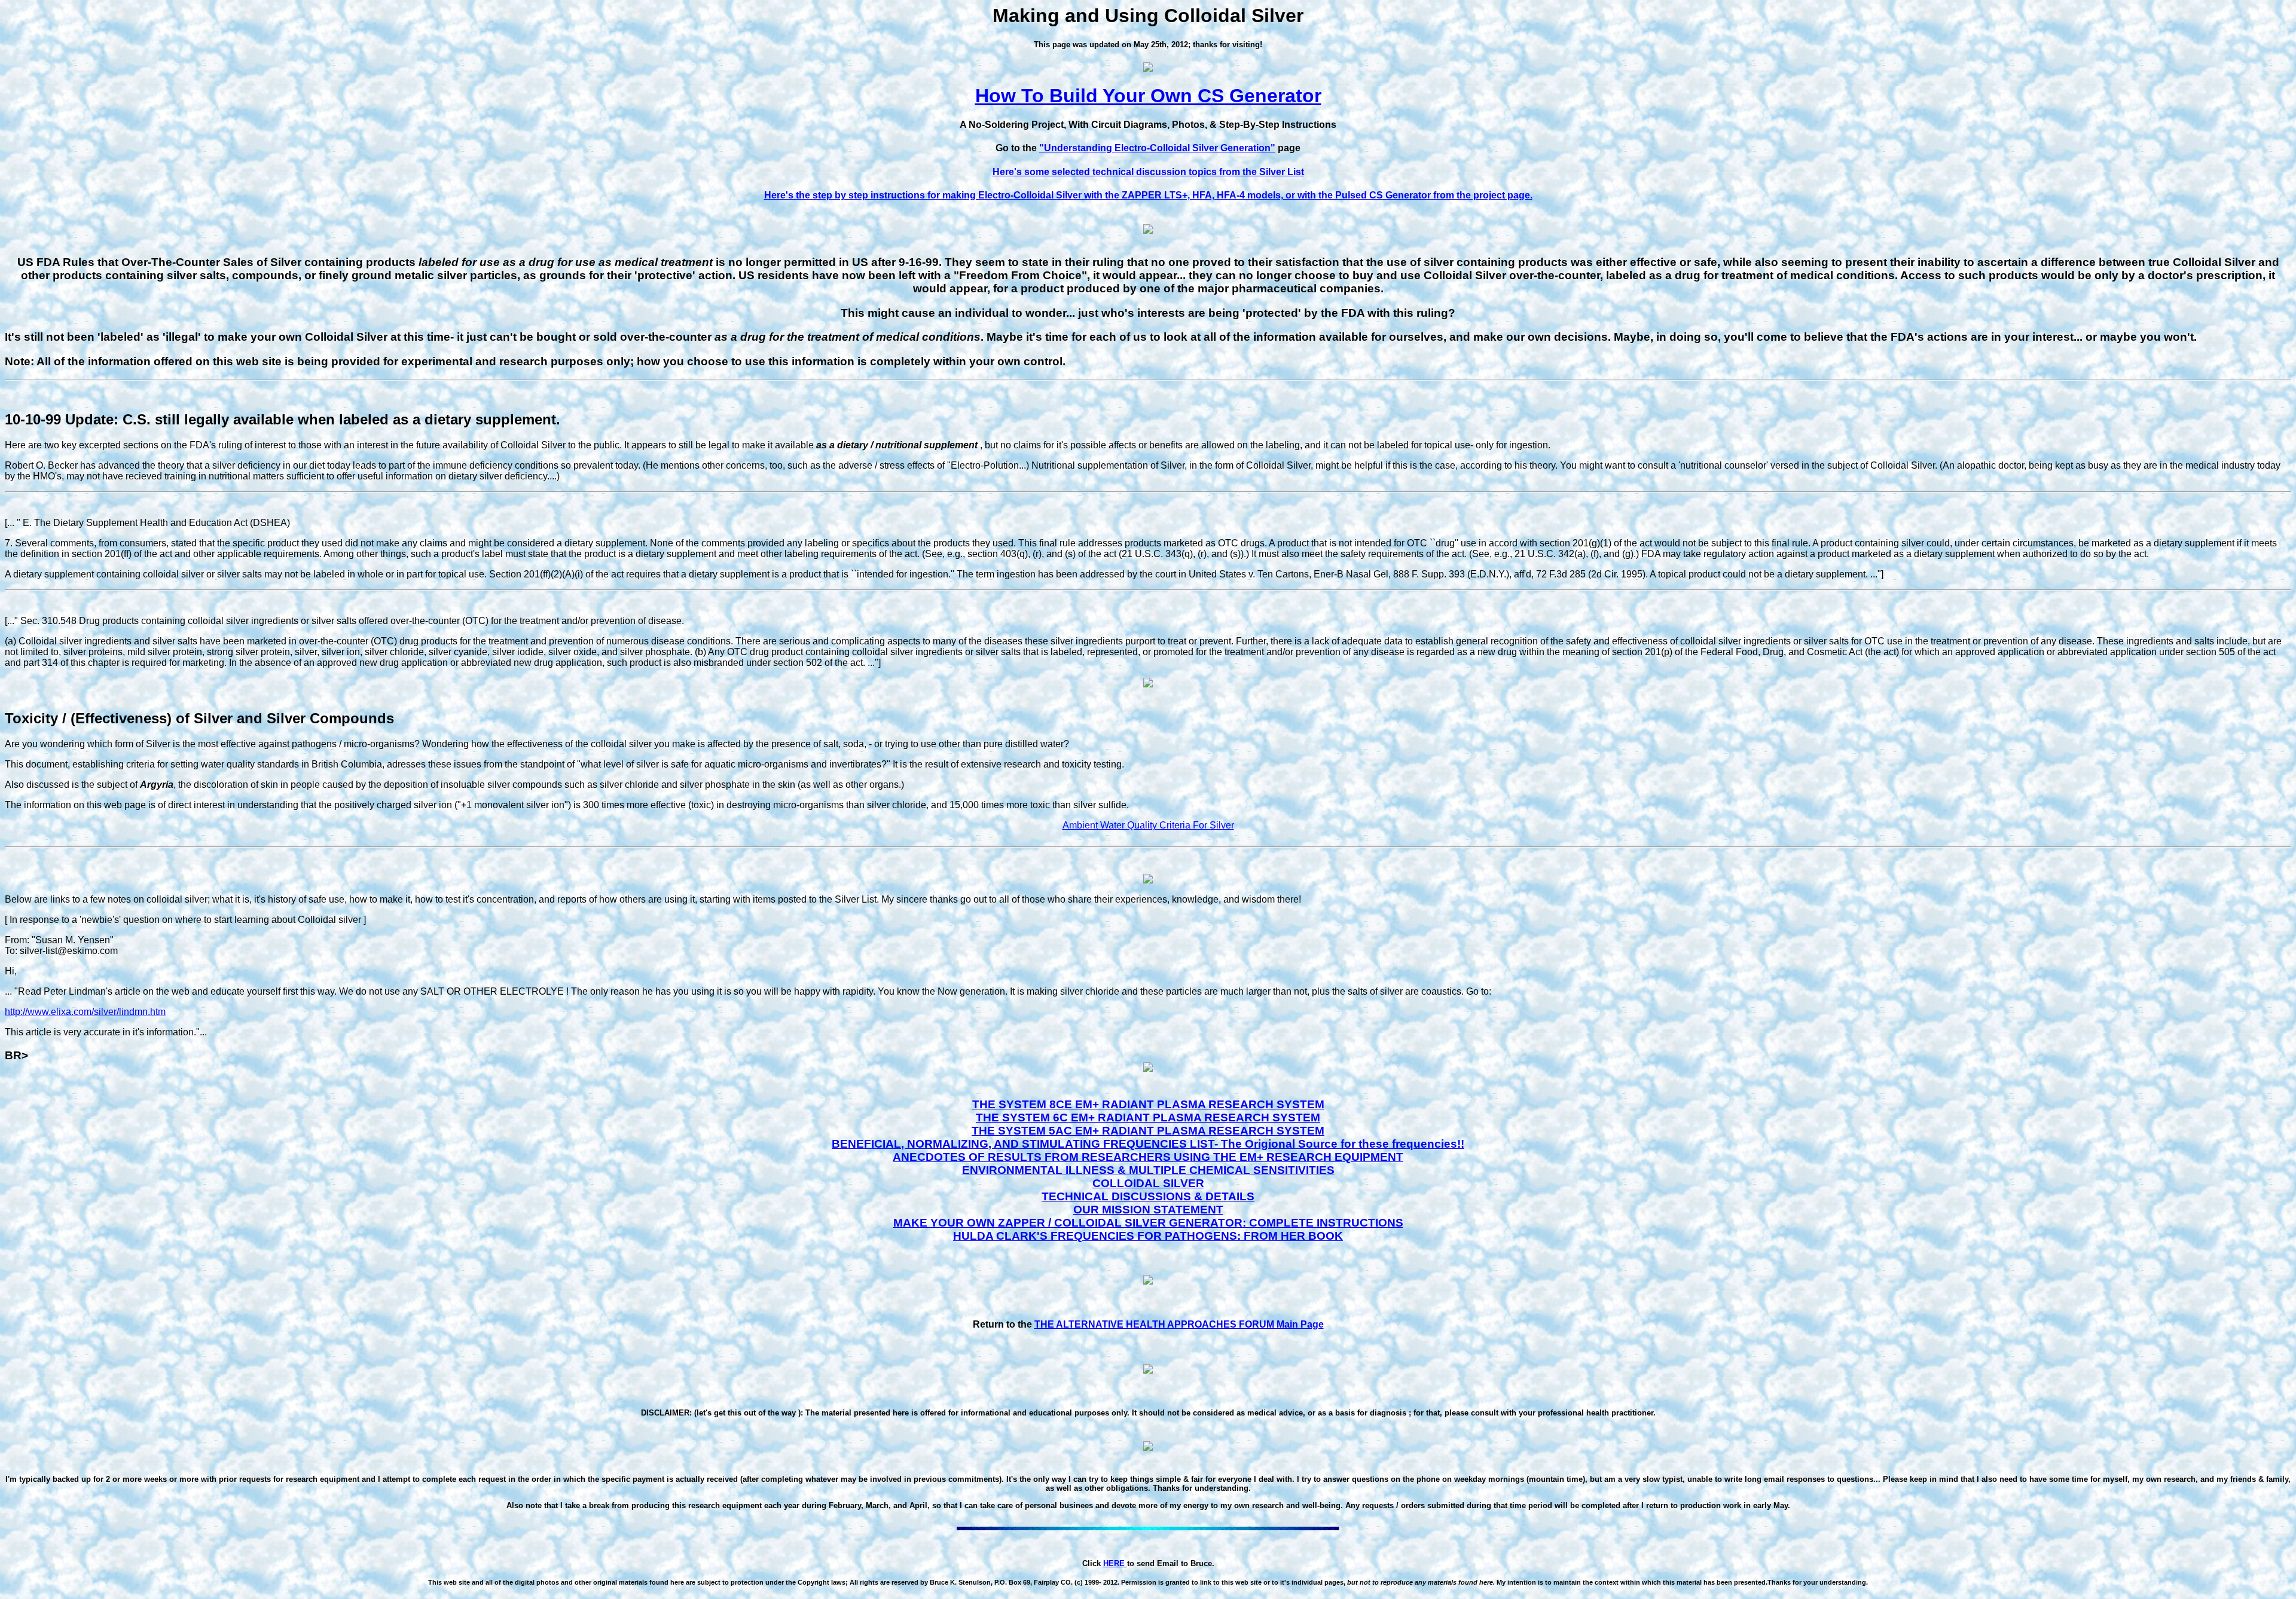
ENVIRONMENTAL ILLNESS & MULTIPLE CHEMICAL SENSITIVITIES (1148, 1170)
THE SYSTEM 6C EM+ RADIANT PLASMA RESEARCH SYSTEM (1148, 1118)
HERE (1115, 1563)
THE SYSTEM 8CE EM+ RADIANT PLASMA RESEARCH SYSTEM (1148, 1104)
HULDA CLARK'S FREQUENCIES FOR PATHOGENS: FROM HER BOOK (1148, 1236)
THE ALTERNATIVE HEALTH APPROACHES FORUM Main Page (1179, 1324)
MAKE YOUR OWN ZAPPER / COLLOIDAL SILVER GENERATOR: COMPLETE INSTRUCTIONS (1148, 1223)
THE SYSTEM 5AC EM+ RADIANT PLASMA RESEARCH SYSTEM (1148, 1131)
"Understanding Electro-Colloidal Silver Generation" (1157, 148)
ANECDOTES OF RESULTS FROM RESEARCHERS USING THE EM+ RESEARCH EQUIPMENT (1148, 1157)
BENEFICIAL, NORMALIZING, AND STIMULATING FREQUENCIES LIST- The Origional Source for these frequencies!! (1148, 1144)
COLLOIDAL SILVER (1148, 1183)
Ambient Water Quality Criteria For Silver (1148, 825)
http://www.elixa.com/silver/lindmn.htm (85, 1012)
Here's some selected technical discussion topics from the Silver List (1148, 172)
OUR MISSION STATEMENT (1148, 1210)
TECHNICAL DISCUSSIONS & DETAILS (1148, 1196)
